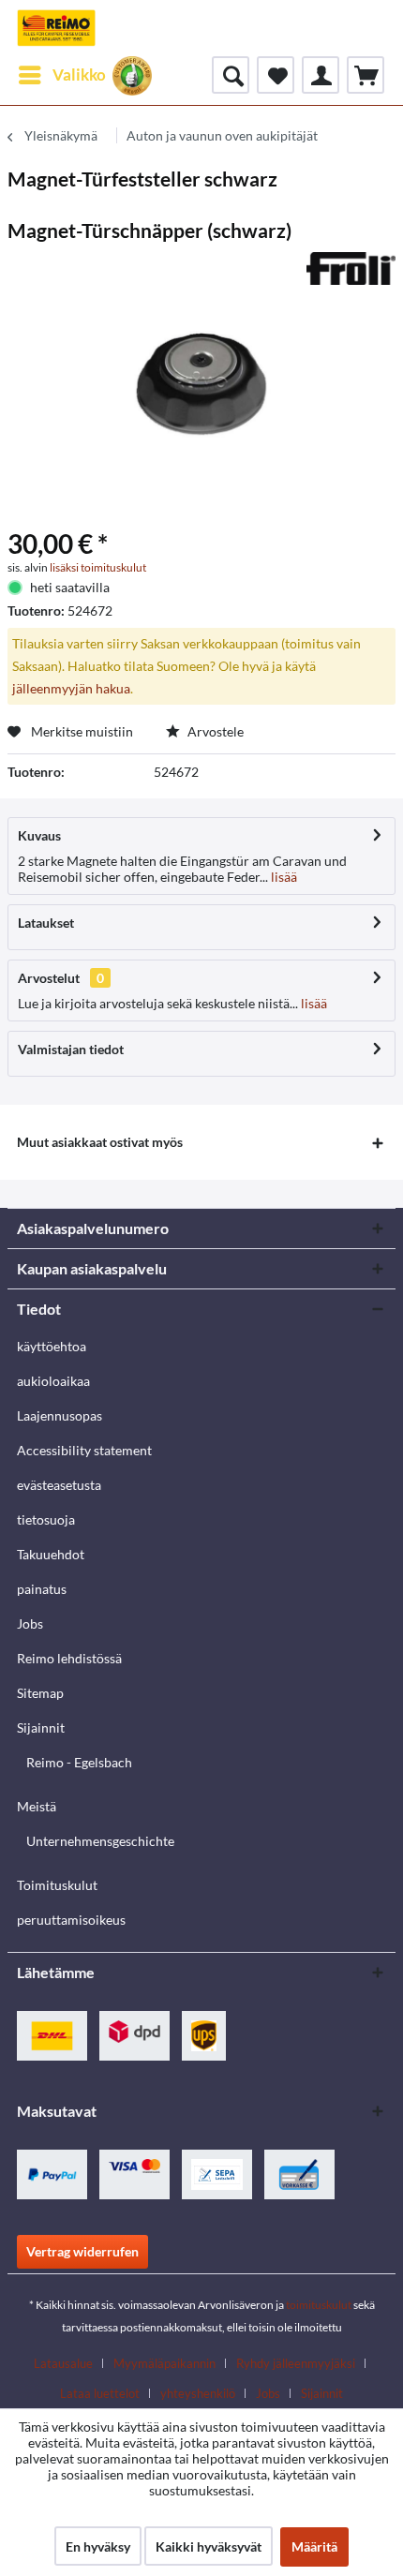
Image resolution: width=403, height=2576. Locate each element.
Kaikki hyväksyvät (209, 2546)
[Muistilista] (276, 75)
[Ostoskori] (366, 75)
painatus (42, 1589)
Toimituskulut (57, 1885)
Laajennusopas (60, 1415)
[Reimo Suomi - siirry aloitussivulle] (56, 28)
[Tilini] (321, 75)
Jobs (30, 1623)
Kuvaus (39, 835)
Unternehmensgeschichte (100, 1841)
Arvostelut (49, 978)
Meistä (37, 1806)
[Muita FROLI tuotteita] (351, 268)
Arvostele (214, 731)
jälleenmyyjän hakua (71, 688)
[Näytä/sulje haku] (231, 75)
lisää (283, 877)
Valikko (79, 74)
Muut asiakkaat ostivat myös (100, 1142)
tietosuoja (46, 1519)
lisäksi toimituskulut (98, 567)
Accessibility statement (84, 1450)
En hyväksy (98, 2546)
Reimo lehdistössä (69, 1658)
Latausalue (63, 2363)
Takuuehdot (51, 1554)
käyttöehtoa (52, 1346)
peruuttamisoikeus (71, 1920)
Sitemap (40, 1693)
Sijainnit (41, 1727)
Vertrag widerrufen (82, 2251)
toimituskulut (319, 2305)
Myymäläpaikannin (164, 2363)
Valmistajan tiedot (71, 1049)
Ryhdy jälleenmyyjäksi (296, 2363)
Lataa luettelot (100, 2393)
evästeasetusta (59, 1485)
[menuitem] (61, 75)
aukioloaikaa (53, 1381)
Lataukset (46, 923)
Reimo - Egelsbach (79, 1762)
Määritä (314, 2546)
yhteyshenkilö (198, 2393)
